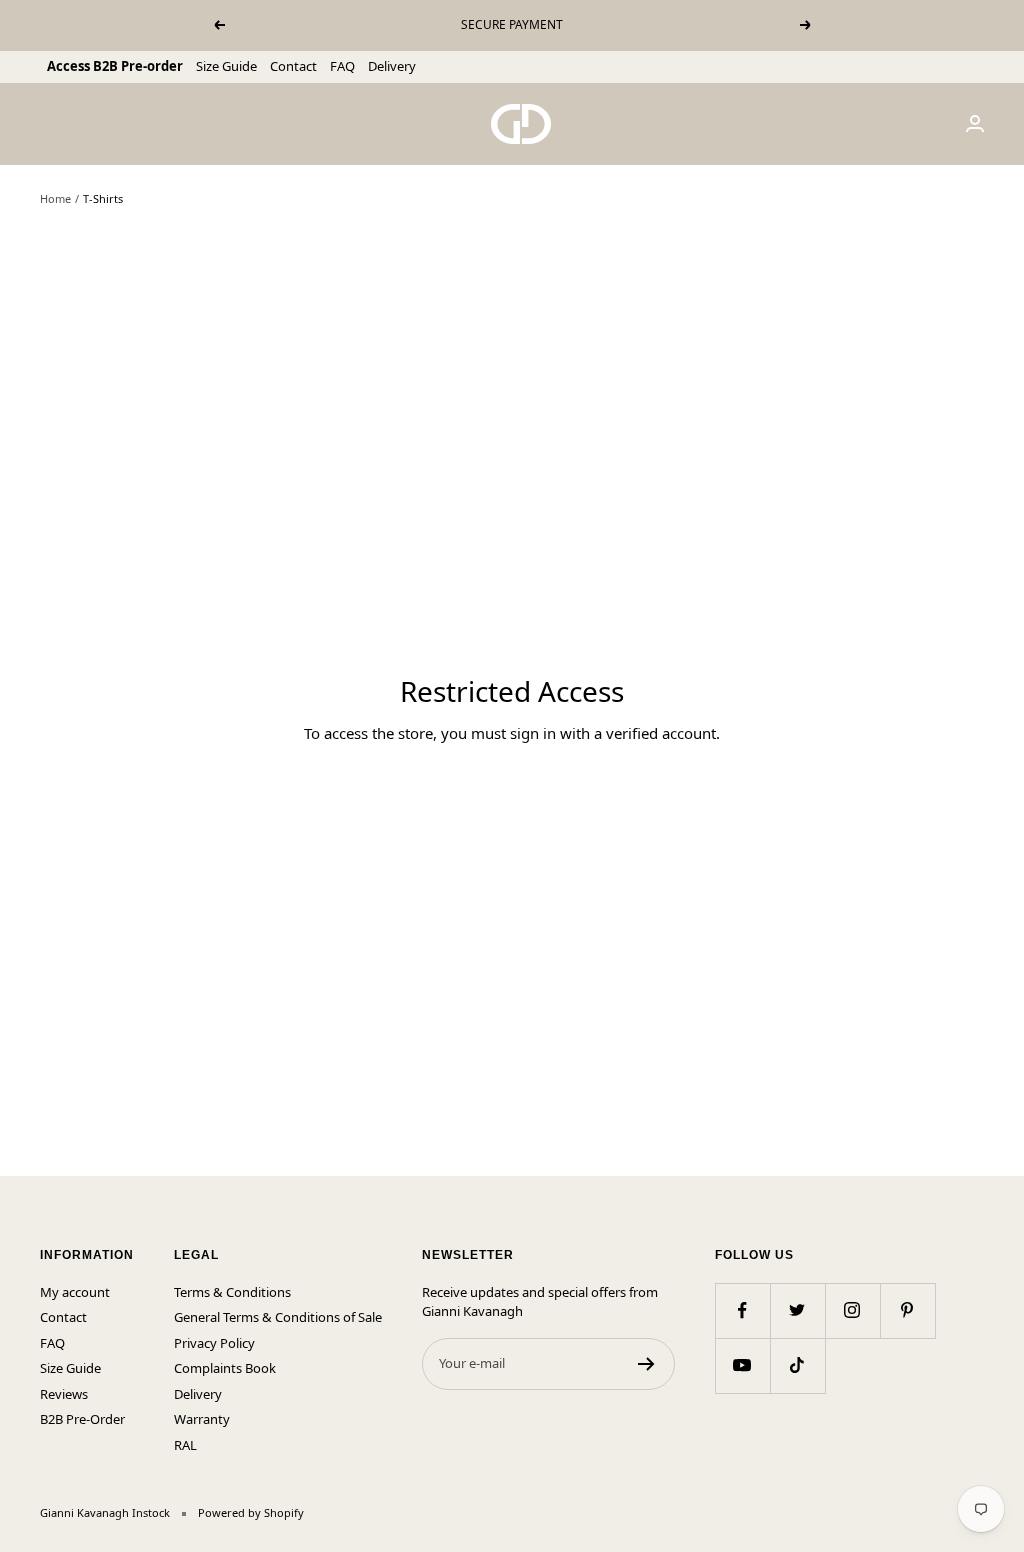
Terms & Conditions (232, 1292)
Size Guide (226, 66)
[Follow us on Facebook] (742, 1310)
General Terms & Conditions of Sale (278, 1317)
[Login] (975, 123)
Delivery (392, 66)
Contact (293, 66)
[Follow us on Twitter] (797, 1310)
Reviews (64, 1394)
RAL (185, 1445)
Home (55, 198)
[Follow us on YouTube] (742, 1365)
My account (75, 1292)
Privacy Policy (214, 1343)
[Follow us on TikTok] (797, 1365)
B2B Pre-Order (82, 1419)
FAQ (342, 66)
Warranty (202, 1419)
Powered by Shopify (251, 1512)
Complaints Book (225, 1368)
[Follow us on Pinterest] (907, 1310)
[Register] (646, 1364)
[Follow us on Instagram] (852, 1310)
